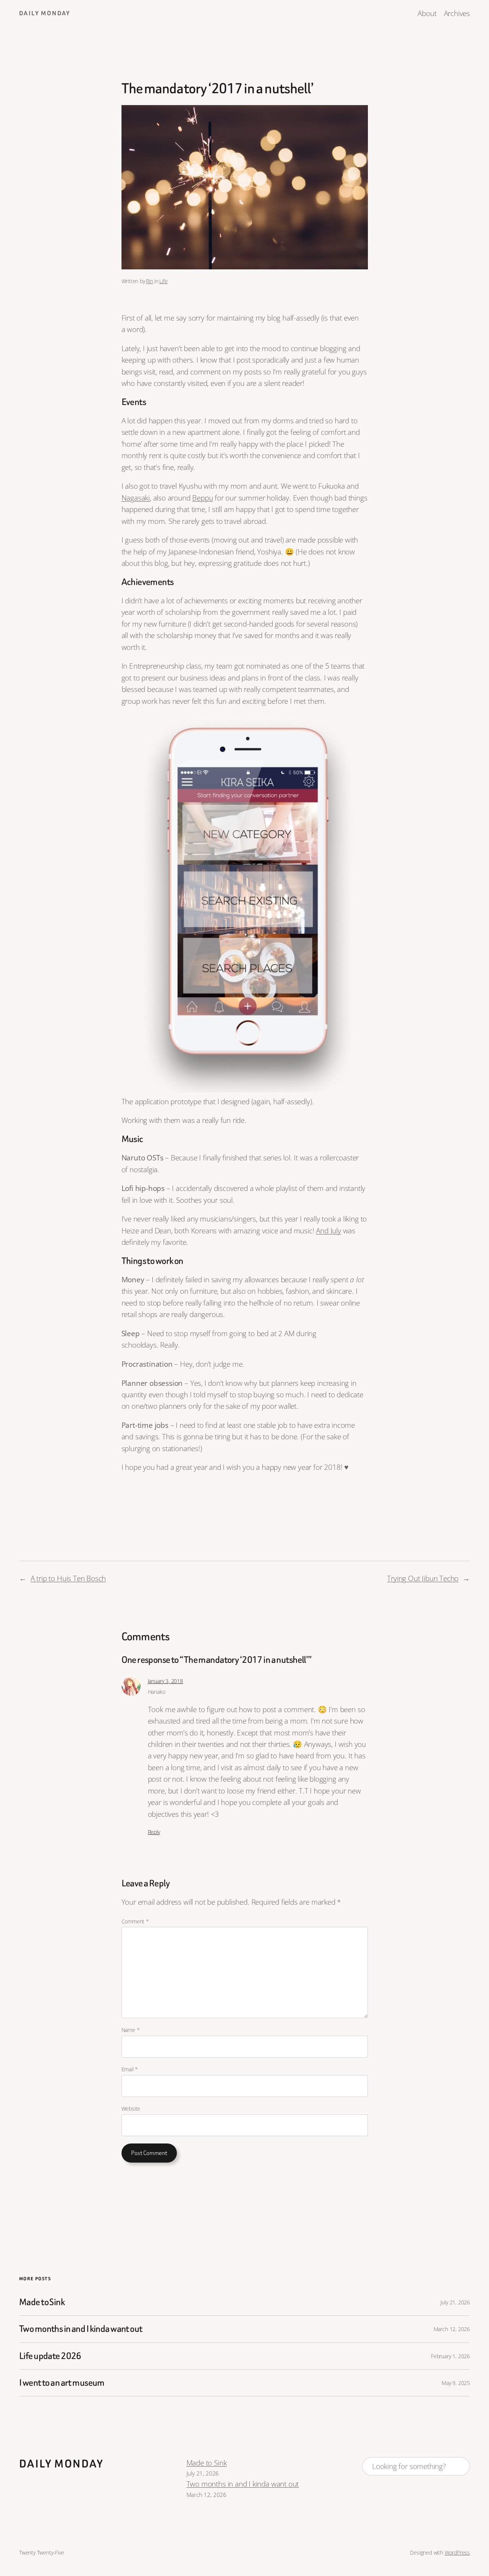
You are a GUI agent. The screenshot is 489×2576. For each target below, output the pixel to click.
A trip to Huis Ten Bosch (68, 1578)
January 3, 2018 (165, 1681)
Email (130, 2069)
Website (131, 2109)
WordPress (457, 2553)
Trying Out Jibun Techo (423, 1578)
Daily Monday (45, 13)
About (427, 13)
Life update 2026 (50, 2356)
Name (131, 2030)
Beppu (202, 498)
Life (163, 281)
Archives (457, 13)
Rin (149, 281)
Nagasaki (136, 498)
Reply (154, 1832)
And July (328, 1231)
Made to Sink (42, 2302)
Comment (135, 1921)
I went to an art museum (62, 2383)
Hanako (157, 1692)
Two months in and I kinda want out (81, 2329)
